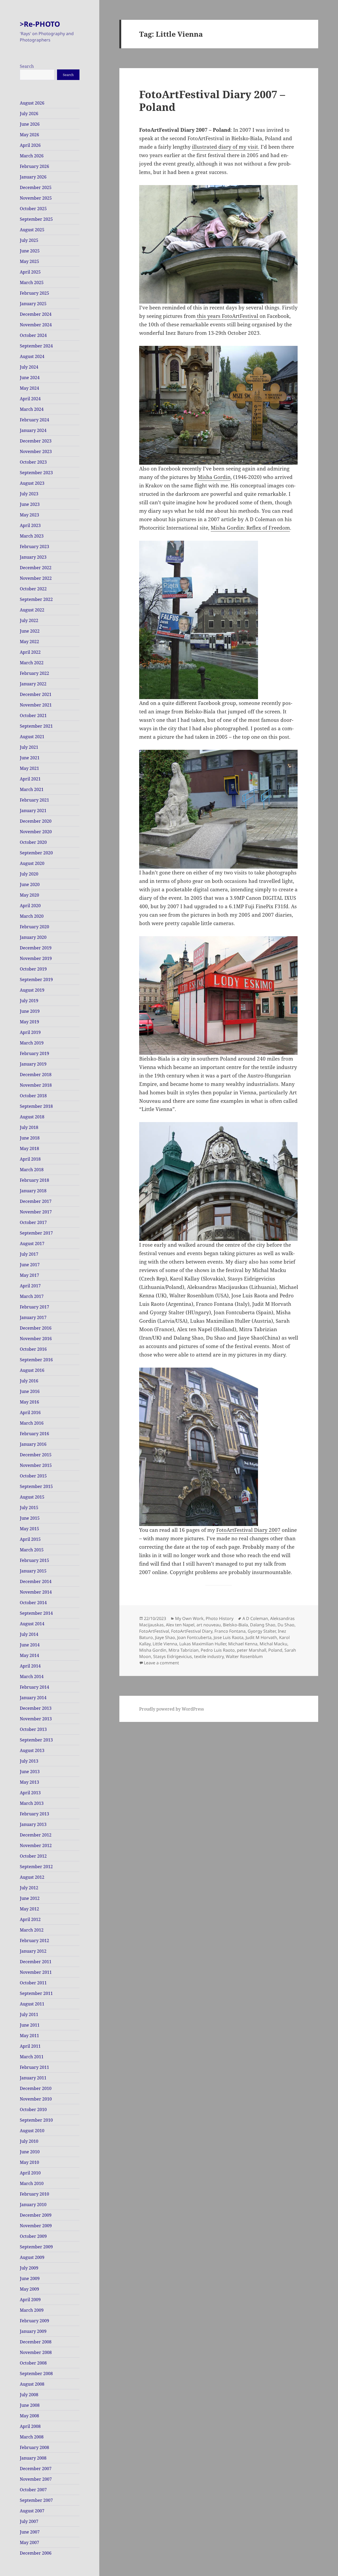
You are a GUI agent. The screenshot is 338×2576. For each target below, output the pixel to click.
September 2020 (36, 853)
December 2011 (36, 1962)
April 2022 (30, 652)
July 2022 (29, 620)
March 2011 (32, 2057)
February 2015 (34, 1560)
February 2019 (34, 1053)
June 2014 (30, 1645)
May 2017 (29, 1275)
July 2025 (29, 240)
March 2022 (32, 663)
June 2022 (30, 631)
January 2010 (33, 2205)
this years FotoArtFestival (228, 316)
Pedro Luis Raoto (218, 1650)
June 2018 (30, 1138)
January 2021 (33, 811)
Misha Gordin (214, 477)
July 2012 (29, 1888)
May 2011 (29, 2036)
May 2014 (29, 1655)
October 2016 (33, 1349)
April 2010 (30, 2173)
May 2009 (29, 2289)
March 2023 (32, 536)
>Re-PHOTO (40, 24)
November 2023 (36, 451)
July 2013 (29, 1761)
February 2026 (34, 166)
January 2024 (33, 430)
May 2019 (29, 1022)
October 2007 (33, 2490)
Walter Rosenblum (244, 1656)
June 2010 (30, 2152)
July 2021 (29, 747)
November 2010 (36, 2099)
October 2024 (33, 335)
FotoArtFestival (154, 1631)
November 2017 (36, 1212)
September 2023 (36, 473)
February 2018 (34, 1180)
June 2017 (30, 1265)
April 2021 (30, 779)
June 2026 (30, 124)
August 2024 (32, 356)
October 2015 (33, 1476)
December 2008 (36, 2342)
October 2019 (33, 969)
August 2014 (32, 1624)
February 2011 (34, 2067)
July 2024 (29, 367)
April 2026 (30, 145)
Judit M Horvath (261, 1637)
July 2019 (29, 1001)
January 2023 (33, 557)
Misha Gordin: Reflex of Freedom (250, 528)
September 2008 (36, 2374)
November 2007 (36, 2479)
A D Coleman (255, 1618)
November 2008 (36, 2352)
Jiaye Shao (165, 1637)
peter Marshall (252, 1650)
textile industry (209, 1656)
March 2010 (32, 2183)
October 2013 (33, 1729)
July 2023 (29, 494)
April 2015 (30, 1539)
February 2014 (34, 1687)
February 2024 (34, 420)
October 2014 (33, 1603)
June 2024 (30, 378)
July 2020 (29, 874)
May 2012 (29, 1909)
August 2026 (32, 103)
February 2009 (34, 2321)
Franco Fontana (230, 1631)
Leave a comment (161, 1663)
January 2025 (33, 304)
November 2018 (36, 1085)
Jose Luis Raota (229, 1637)
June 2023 (30, 504)
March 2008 (32, 2437)
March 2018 (32, 1170)
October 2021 (33, 715)
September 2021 (36, 726)
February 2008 (34, 2447)
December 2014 (36, 1581)
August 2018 (32, 1117)
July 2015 (29, 1508)
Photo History (220, 1618)
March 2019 (32, 1043)
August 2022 (32, 610)
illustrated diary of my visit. (226, 147)
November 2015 (36, 1465)
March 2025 (32, 282)
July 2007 (29, 2521)
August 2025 (32, 230)
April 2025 (30, 272)
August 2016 (32, 1370)
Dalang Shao (263, 1625)
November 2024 (36, 325)
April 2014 (30, 1666)
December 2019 (36, 948)
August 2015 (32, 1497)
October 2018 (33, 1096)
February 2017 (34, 1307)
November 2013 (36, 1719)
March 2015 (32, 1550)
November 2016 (36, 1339)
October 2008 (33, 2363)
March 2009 (32, 2310)
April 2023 (30, 525)
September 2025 (36, 219)
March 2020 (32, 916)
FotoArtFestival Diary (192, 1631)
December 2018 (36, 1075)
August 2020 (32, 863)
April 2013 (30, 1793)
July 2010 (29, 2141)
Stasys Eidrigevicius (173, 1656)
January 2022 (33, 684)
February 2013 (34, 1814)
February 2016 (34, 1434)
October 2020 (33, 842)
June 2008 (30, 2405)
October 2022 (33, 589)
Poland (275, 1650)
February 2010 (34, 2194)
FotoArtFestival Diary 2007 (248, 1530)
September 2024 (36, 346)
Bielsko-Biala (235, 1625)
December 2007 (36, 2469)
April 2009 (30, 2300)
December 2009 (36, 2215)
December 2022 (36, 568)
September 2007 (36, 2500)
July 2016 (29, 1381)
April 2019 (30, 1032)
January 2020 (33, 937)
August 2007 (32, 2511)
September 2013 (36, 1740)
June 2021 (30, 758)
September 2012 (36, 1867)
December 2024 (36, 314)
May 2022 (29, 642)
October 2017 (33, 1222)
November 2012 (36, 1845)
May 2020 (29, 895)
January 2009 (33, 2331)
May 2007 (29, 2542)
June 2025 (30, 251)
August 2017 (32, 1244)
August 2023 (32, 483)
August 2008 (32, 2384)
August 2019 (32, 990)
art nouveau (209, 1625)
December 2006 (36, 2553)
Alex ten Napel (180, 1625)
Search (27, 66)
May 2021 (29, 768)
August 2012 (32, 1877)
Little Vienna (165, 1644)
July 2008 (29, 2395)
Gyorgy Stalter (262, 1631)
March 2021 (32, 789)
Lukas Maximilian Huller (203, 1644)
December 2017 (36, 1201)
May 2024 (29, 388)
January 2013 (33, 1824)
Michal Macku (273, 1644)
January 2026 (33, 177)
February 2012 (34, 1941)
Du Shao (286, 1625)
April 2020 (30, 906)
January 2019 (33, 1064)
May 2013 (29, 1782)
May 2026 (29, 135)
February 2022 (34, 673)
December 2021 (36, 694)
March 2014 (32, 1676)
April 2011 (30, 2046)
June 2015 (30, 1518)
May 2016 (29, 1402)
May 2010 (29, 2162)
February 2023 (34, 547)
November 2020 (36, 832)
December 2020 (36, 821)
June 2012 (30, 1898)
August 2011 (32, 2004)
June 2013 (30, 1772)
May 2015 (29, 1529)
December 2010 (36, 2088)
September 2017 (36, 1233)
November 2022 (36, 578)
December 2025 (36, 187)
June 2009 (30, 2278)
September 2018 (36, 1106)
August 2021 (32, 737)
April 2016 (30, 1412)
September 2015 (36, 1486)
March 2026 (32, 156)
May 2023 (29, 515)
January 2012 (33, 1951)
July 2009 (29, 2268)
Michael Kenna (243, 1644)
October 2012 (33, 1856)
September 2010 (36, 2120)
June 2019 (30, 1011)
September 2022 (36, 599)
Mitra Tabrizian (184, 1650)
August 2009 (32, 2257)
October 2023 (33, 462)
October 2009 (33, 2236)
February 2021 (34, 800)
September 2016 (36, 1360)
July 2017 (29, 1254)
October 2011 (33, 1983)
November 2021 (36, 705)
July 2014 (29, 1634)
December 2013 (36, 1708)
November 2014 (36, 1592)
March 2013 (32, 1803)
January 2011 (33, 2078)
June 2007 (30, 2532)
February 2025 (34, 293)
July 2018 (29, 1127)
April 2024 (30, 399)
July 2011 (29, 2014)
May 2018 (29, 1148)
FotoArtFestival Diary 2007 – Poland (212, 100)
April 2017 (30, 1286)
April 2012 (30, 1919)
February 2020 (34, 927)
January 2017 (33, 1317)
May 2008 (29, 2416)
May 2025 (29, 261)
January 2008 (33, 2458)
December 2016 (36, 1328)
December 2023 (36, 441)
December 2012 (36, 1835)
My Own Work (189, 1618)
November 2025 (36, 198)
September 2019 (36, 979)
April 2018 (30, 1159)
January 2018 (33, 1191)
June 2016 (30, 1391)
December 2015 (36, 1455)
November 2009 (36, 2226)
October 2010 (33, 2109)
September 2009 (36, 2247)
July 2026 (29, 114)
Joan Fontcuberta (194, 1637)
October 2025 (33, 209)
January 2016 (33, 1444)
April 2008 (30, 2426)
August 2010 (32, 2131)
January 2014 (33, 1698)
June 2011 (30, 2025)
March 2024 (32, 409)
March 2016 (32, 1423)
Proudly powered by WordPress (172, 1709)
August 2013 (32, 1750)
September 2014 (36, 1613)
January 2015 (33, 1571)
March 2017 (32, 1296)
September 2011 (36, 1993)
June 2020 (30, 884)
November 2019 (36, 958)
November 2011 (36, 1972)
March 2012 (32, 1930)
